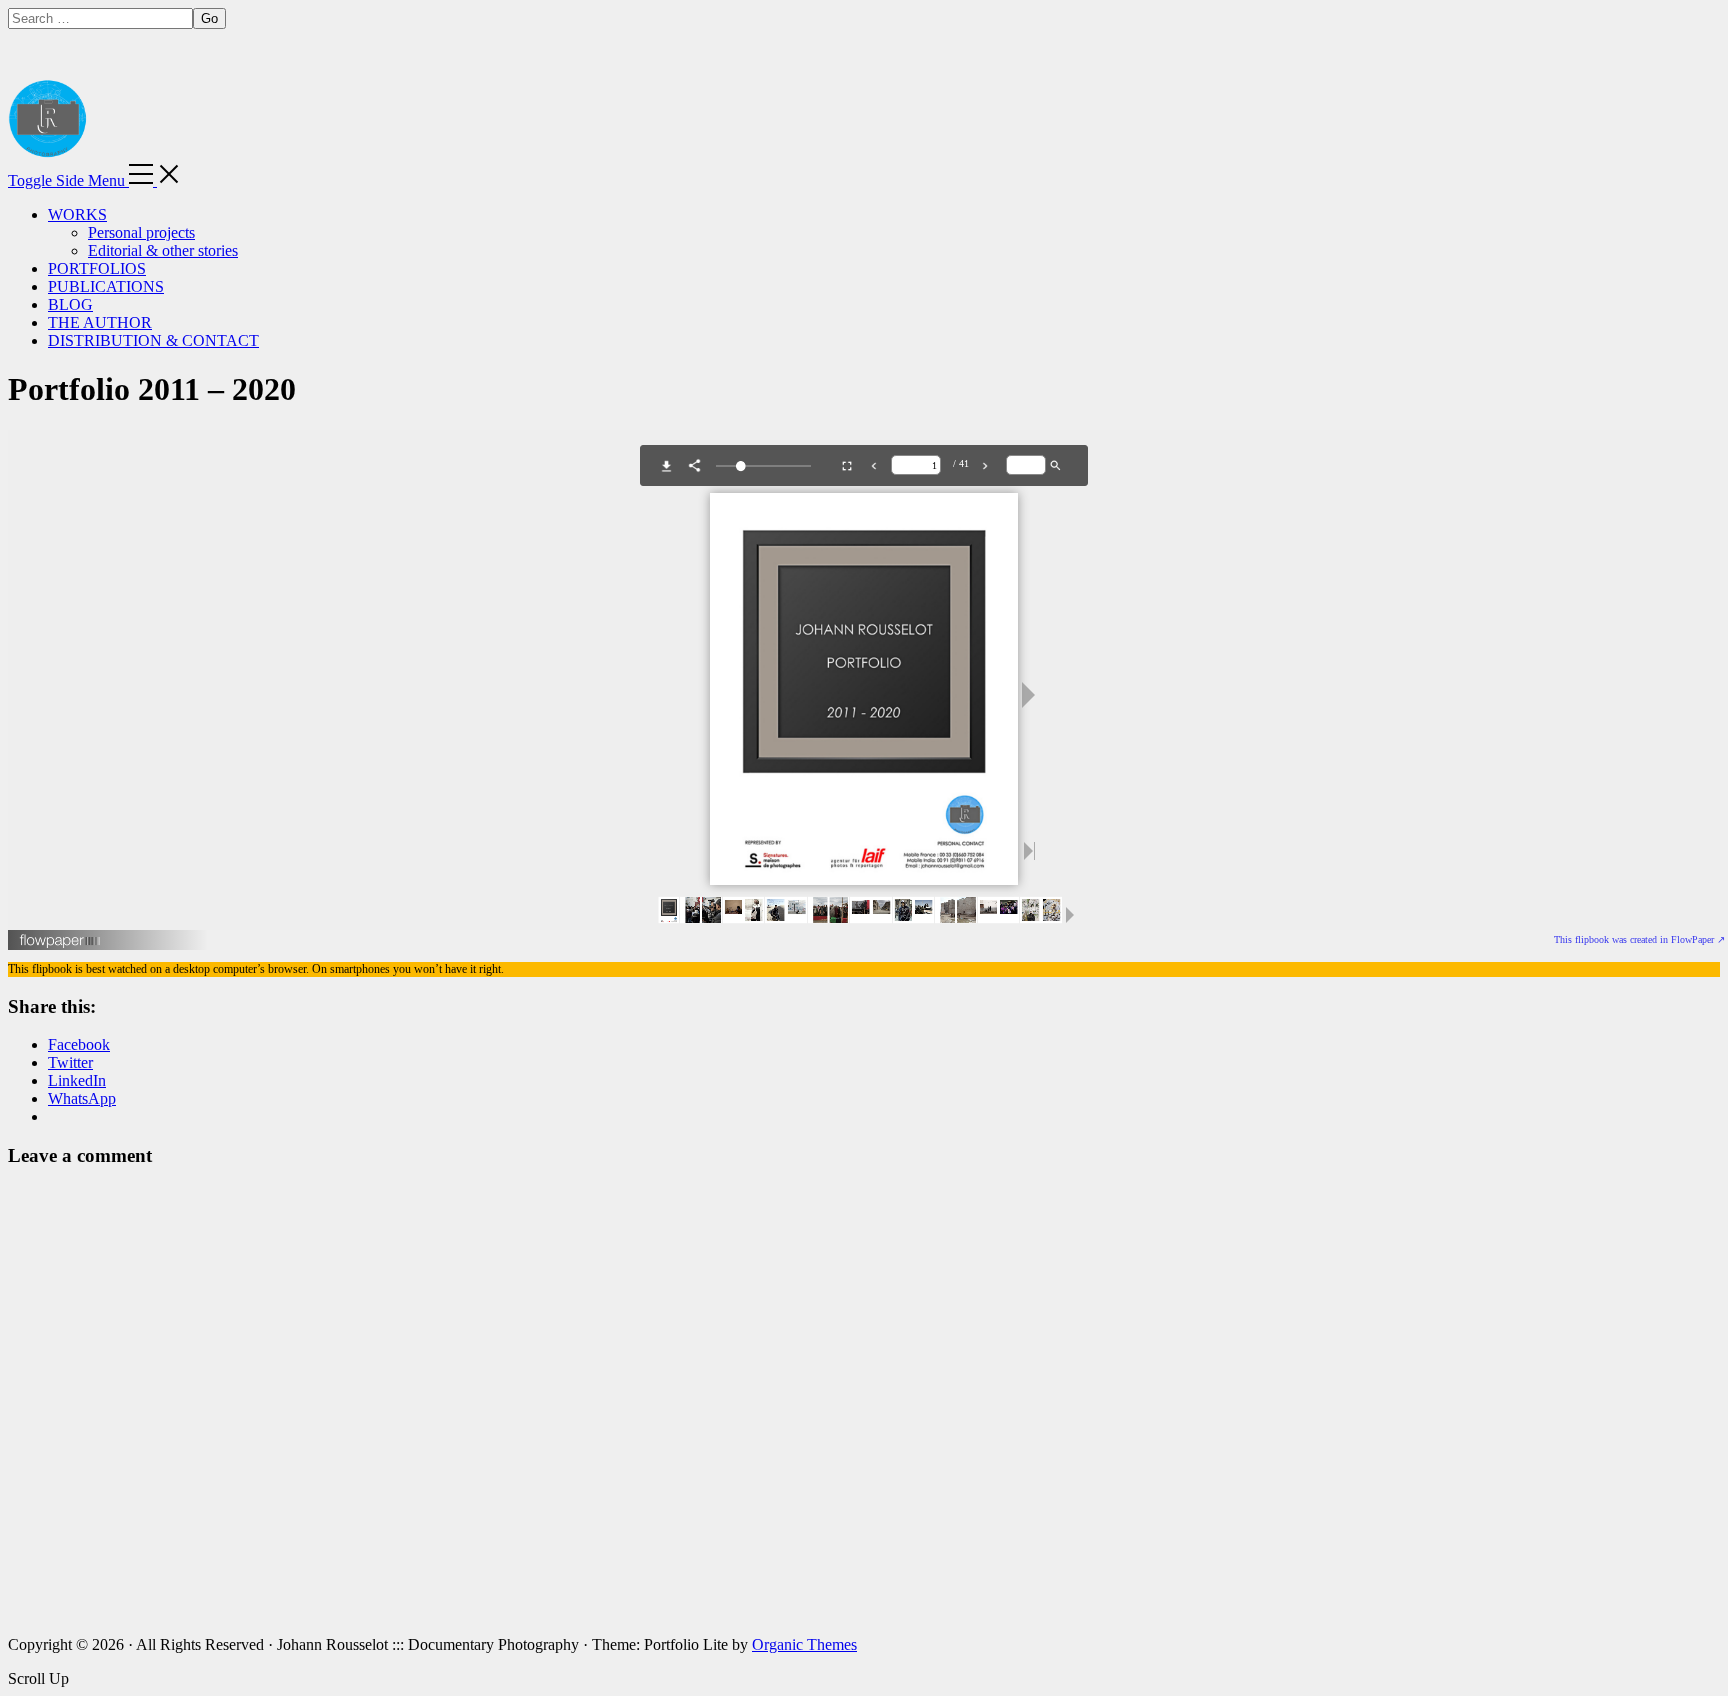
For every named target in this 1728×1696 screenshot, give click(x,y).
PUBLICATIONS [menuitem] (106, 286)
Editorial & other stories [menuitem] (163, 250)
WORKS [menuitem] (77, 214)
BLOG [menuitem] (70, 304)
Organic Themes (804, 1644)
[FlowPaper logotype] (60, 943)
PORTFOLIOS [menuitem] (97, 268)
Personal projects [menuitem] (141, 232)
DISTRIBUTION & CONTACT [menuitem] (153, 340)
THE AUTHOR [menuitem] (100, 322)
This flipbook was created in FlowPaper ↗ (1639, 939)
